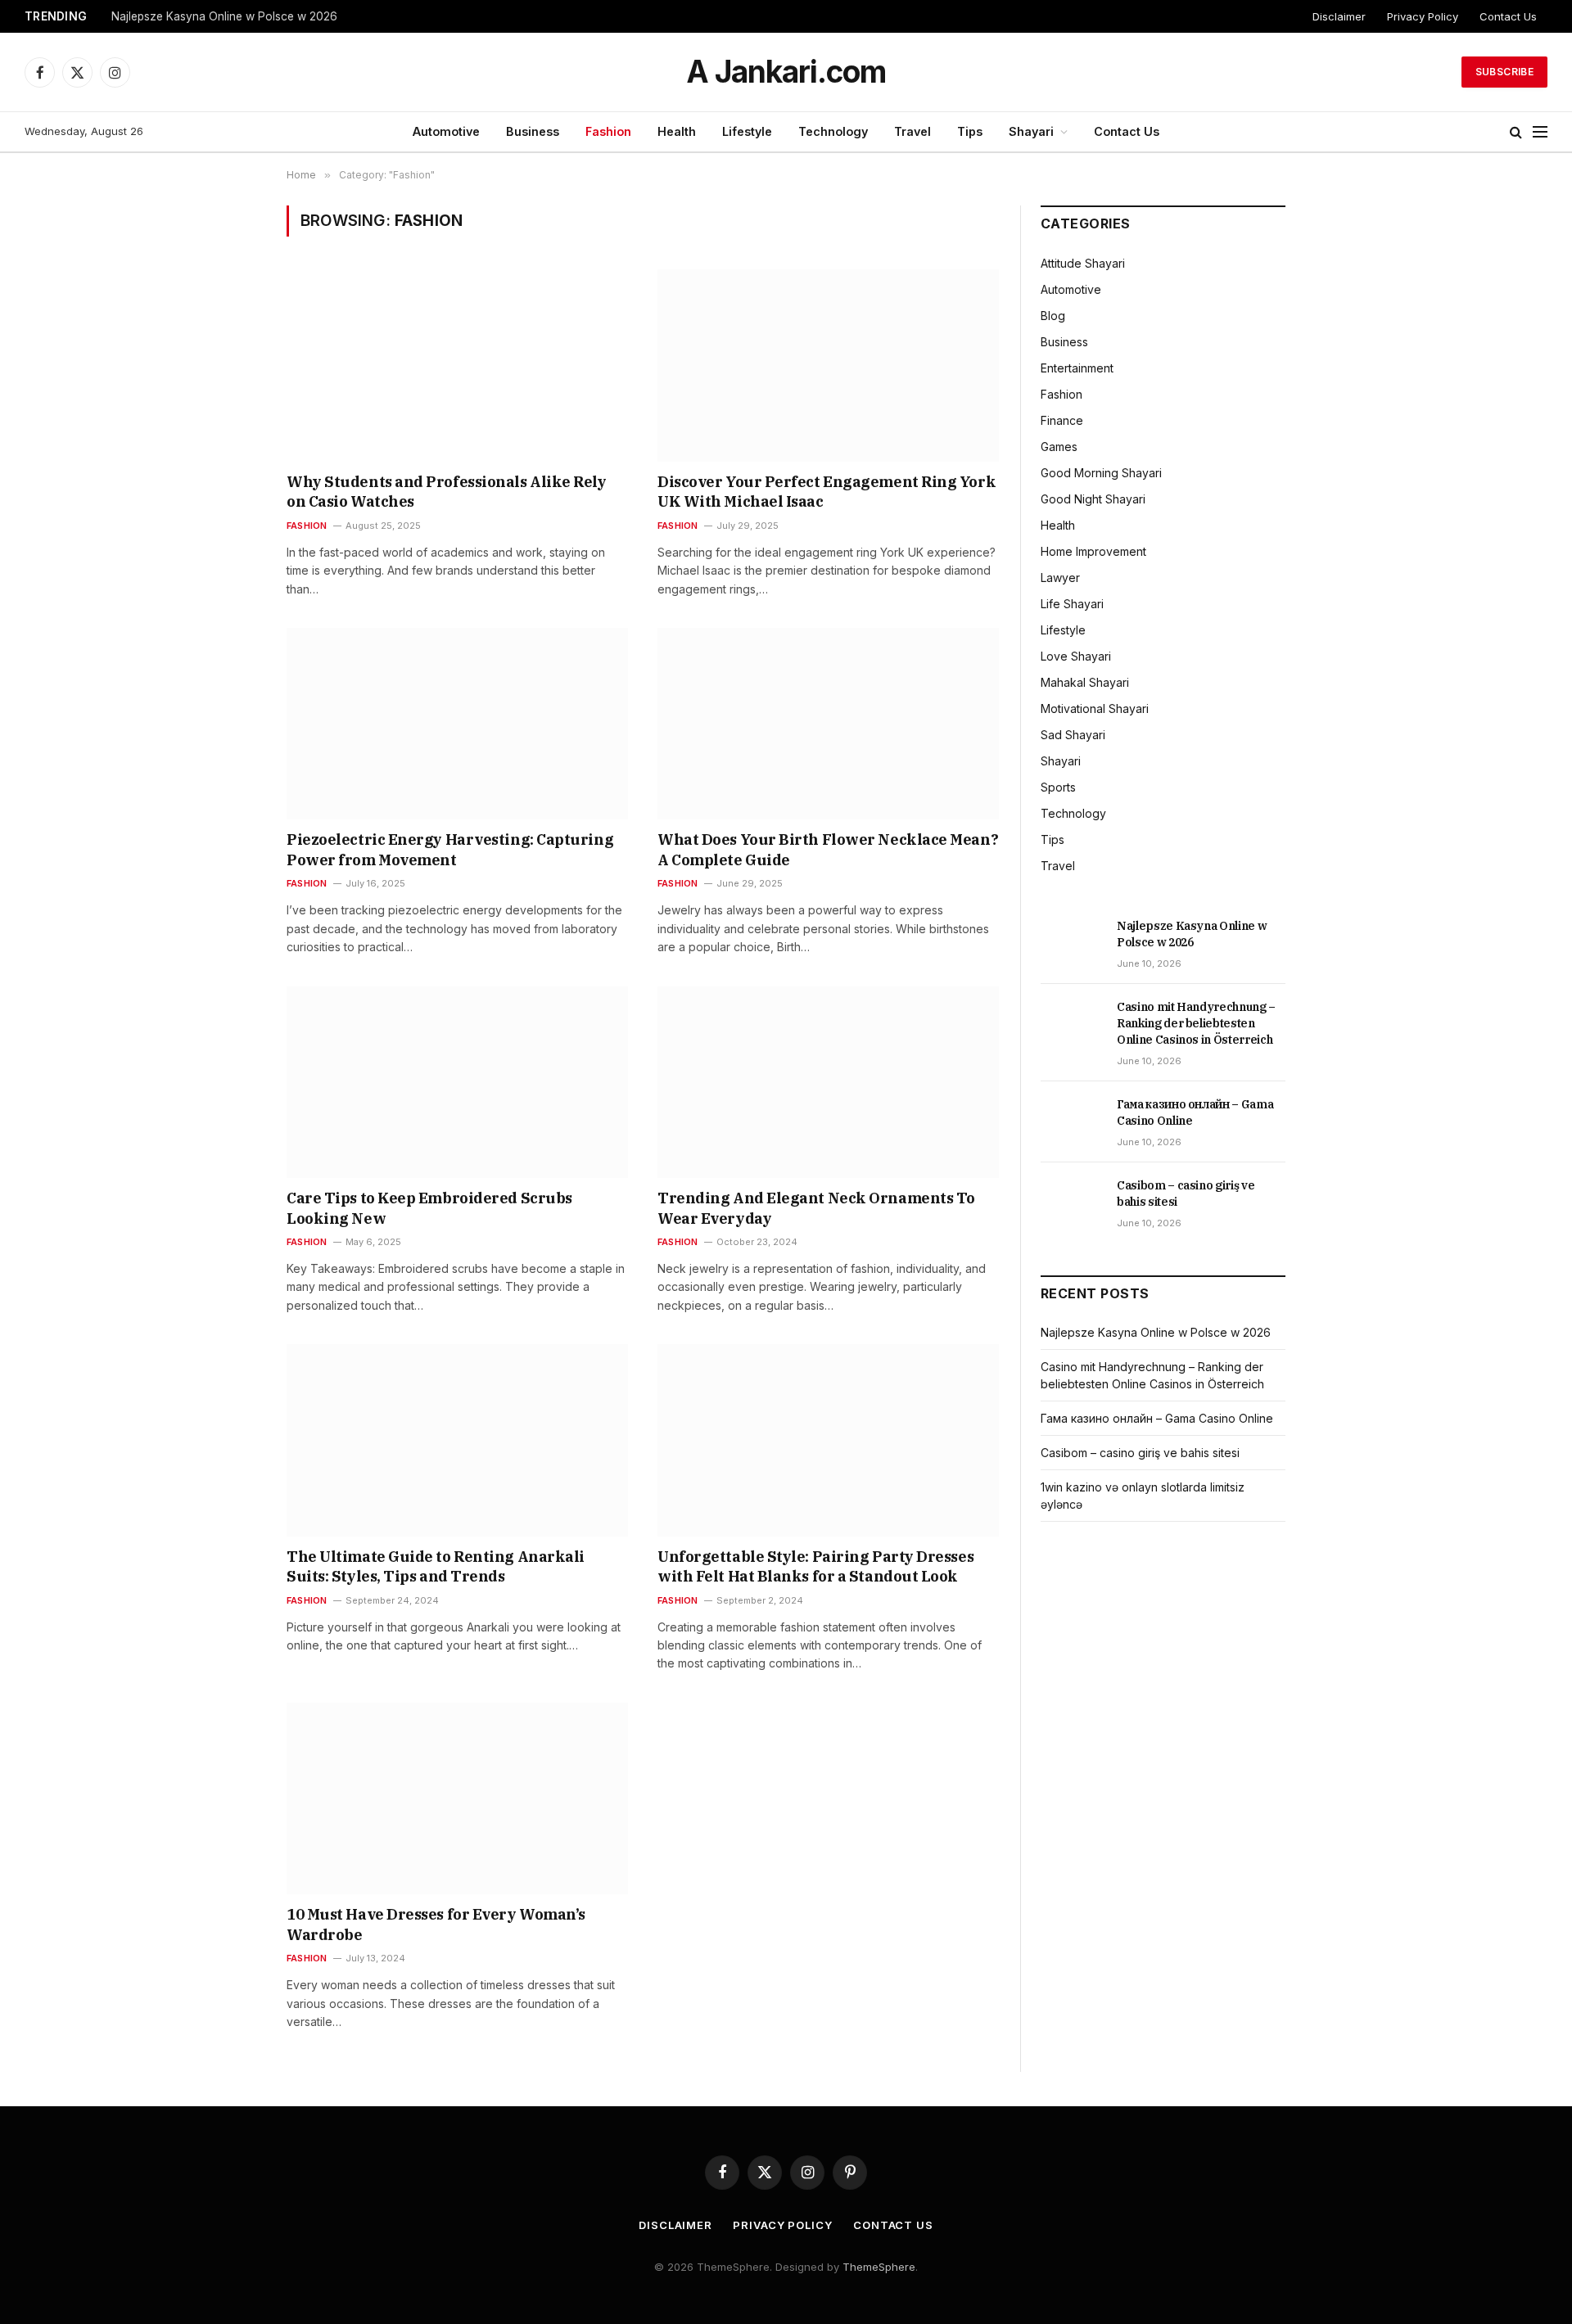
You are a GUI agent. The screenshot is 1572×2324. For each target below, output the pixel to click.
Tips (970, 131)
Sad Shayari (1073, 735)
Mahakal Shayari (1085, 682)
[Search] (1516, 132)
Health (677, 131)
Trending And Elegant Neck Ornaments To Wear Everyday (816, 1208)
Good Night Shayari (1093, 499)
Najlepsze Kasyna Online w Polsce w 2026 (224, 16)
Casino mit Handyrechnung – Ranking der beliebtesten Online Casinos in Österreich (1196, 1023)
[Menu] (1540, 132)
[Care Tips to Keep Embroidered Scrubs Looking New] (457, 1082)
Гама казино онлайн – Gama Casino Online (1195, 1112)
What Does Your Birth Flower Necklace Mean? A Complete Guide (828, 849)
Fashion (608, 131)
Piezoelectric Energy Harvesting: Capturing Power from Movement (450, 849)
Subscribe (1504, 72)
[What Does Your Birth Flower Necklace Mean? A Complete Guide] (828, 724)
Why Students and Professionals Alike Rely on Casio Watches (447, 492)
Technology (833, 131)
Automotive (446, 131)
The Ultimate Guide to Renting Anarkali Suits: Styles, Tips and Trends (436, 1566)
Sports (1058, 787)
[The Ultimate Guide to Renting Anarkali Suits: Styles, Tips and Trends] (457, 1440)
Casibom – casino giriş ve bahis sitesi (1186, 1194)
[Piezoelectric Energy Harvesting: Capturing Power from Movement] (457, 724)
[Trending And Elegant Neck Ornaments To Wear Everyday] (828, 1082)
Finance (1062, 420)
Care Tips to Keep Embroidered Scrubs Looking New (429, 1208)
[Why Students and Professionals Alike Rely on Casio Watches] (457, 365)
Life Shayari (1072, 604)
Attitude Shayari (1083, 263)
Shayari (1031, 131)
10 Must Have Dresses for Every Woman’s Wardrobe (436, 1924)
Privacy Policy (1423, 16)
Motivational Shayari (1095, 708)
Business (533, 131)
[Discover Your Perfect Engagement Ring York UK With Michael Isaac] (828, 365)
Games (1059, 447)
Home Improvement (1093, 551)
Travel (912, 131)
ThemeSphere (879, 2267)
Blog (1053, 316)
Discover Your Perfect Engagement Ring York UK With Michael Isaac (827, 492)
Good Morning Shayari (1101, 473)
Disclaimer (1339, 16)
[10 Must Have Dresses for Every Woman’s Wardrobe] (457, 1798)
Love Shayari (1076, 656)
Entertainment (1077, 368)
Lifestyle (747, 131)
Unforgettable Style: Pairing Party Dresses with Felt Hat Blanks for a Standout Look (815, 1566)
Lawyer (1060, 578)
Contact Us (1508, 16)
